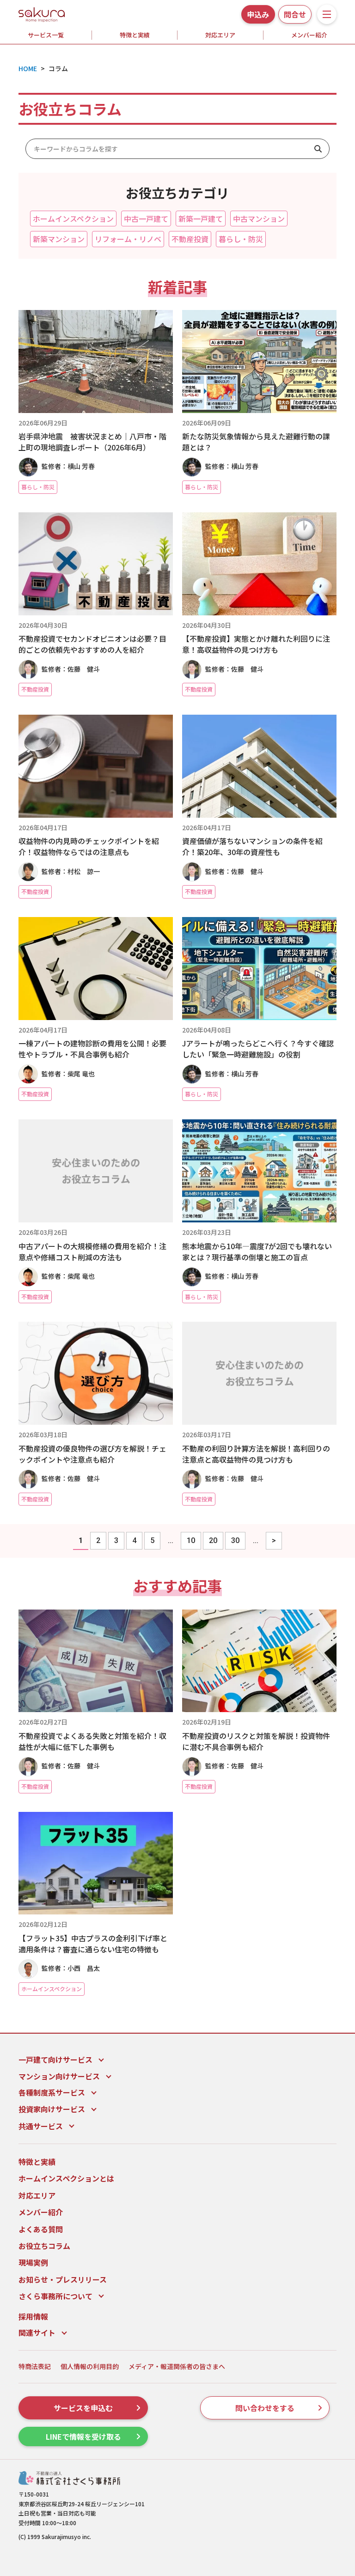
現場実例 (33, 2262)
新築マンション (59, 239)
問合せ (295, 14)
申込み (258, 14)
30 (235, 1540)
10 (191, 1540)
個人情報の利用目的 (90, 2366)
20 (213, 1540)
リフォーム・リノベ (128, 239)
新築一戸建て (201, 219)
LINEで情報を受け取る (83, 2436)
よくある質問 (41, 2229)
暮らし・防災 (241, 239)
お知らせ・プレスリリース (63, 2279)
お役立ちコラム (44, 2246)
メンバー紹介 (41, 2212)
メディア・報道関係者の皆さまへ (177, 2366)
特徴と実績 (135, 35)
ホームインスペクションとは (66, 2178)
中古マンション (259, 219)
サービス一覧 (46, 35)
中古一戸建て (146, 219)
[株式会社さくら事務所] (42, 13)
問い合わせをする (265, 2408)
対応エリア (220, 35)
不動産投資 (190, 239)
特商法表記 (35, 2366)
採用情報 (33, 2316)
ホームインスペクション (73, 219)
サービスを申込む (83, 2408)
